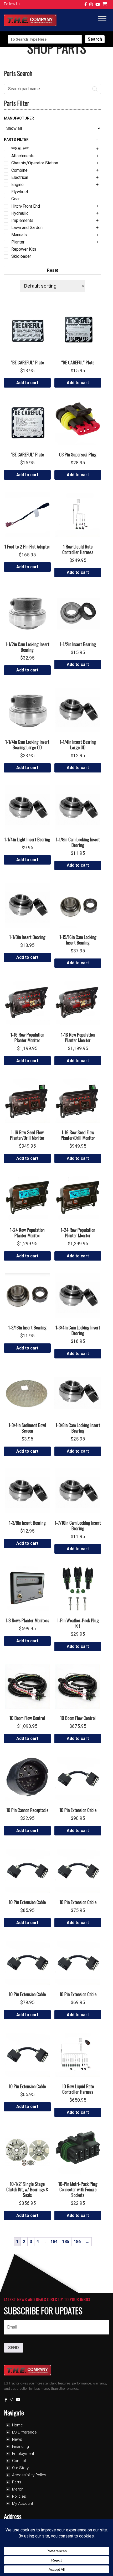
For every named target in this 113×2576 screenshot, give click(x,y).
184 (54, 2242)
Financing (20, 2446)
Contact (19, 2461)
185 (66, 2242)
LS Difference (24, 2432)
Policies (19, 2496)
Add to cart (27, 383)
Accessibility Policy (29, 2475)
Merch (18, 2489)
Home (17, 2425)
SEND (14, 2348)
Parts (17, 2482)
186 (77, 2242)
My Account (23, 2503)
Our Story (20, 2468)
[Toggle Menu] (102, 19)
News (17, 2439)
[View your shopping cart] (105, 5)
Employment (23, 2454)
